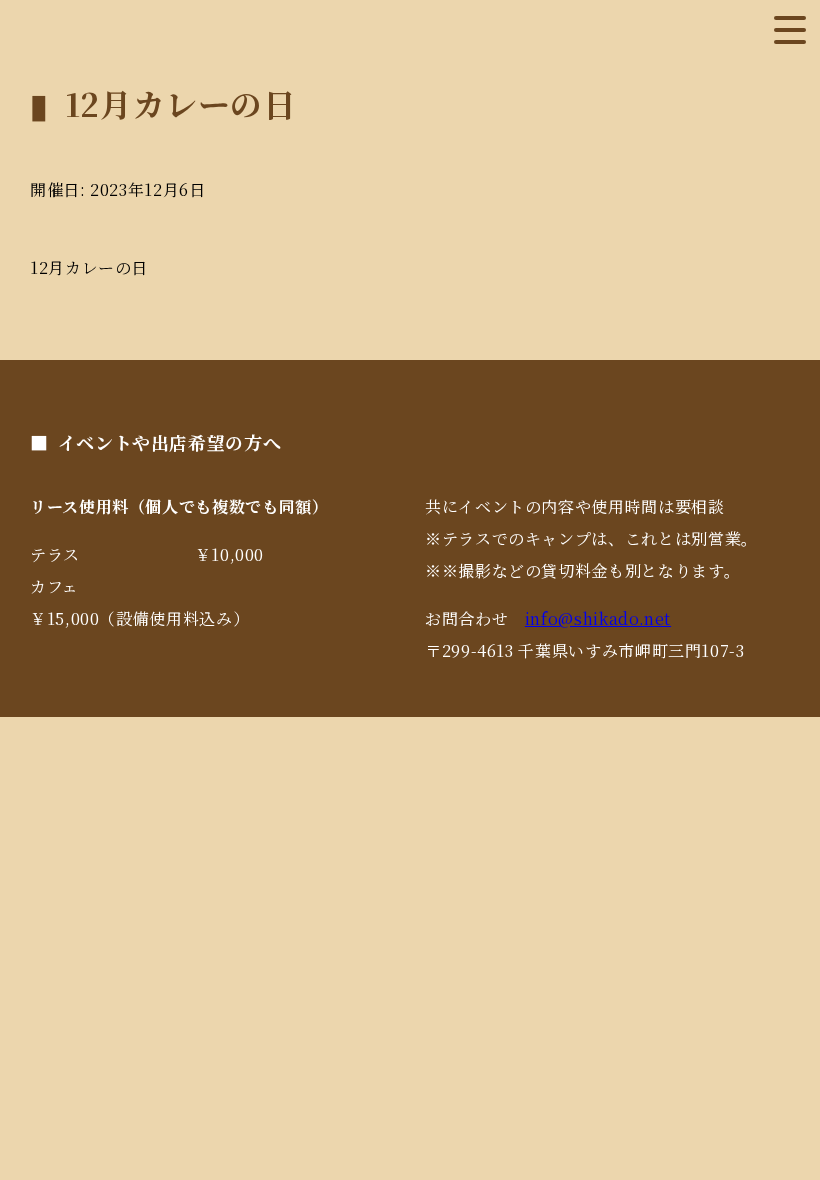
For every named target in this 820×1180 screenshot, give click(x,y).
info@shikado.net (598, 618)
